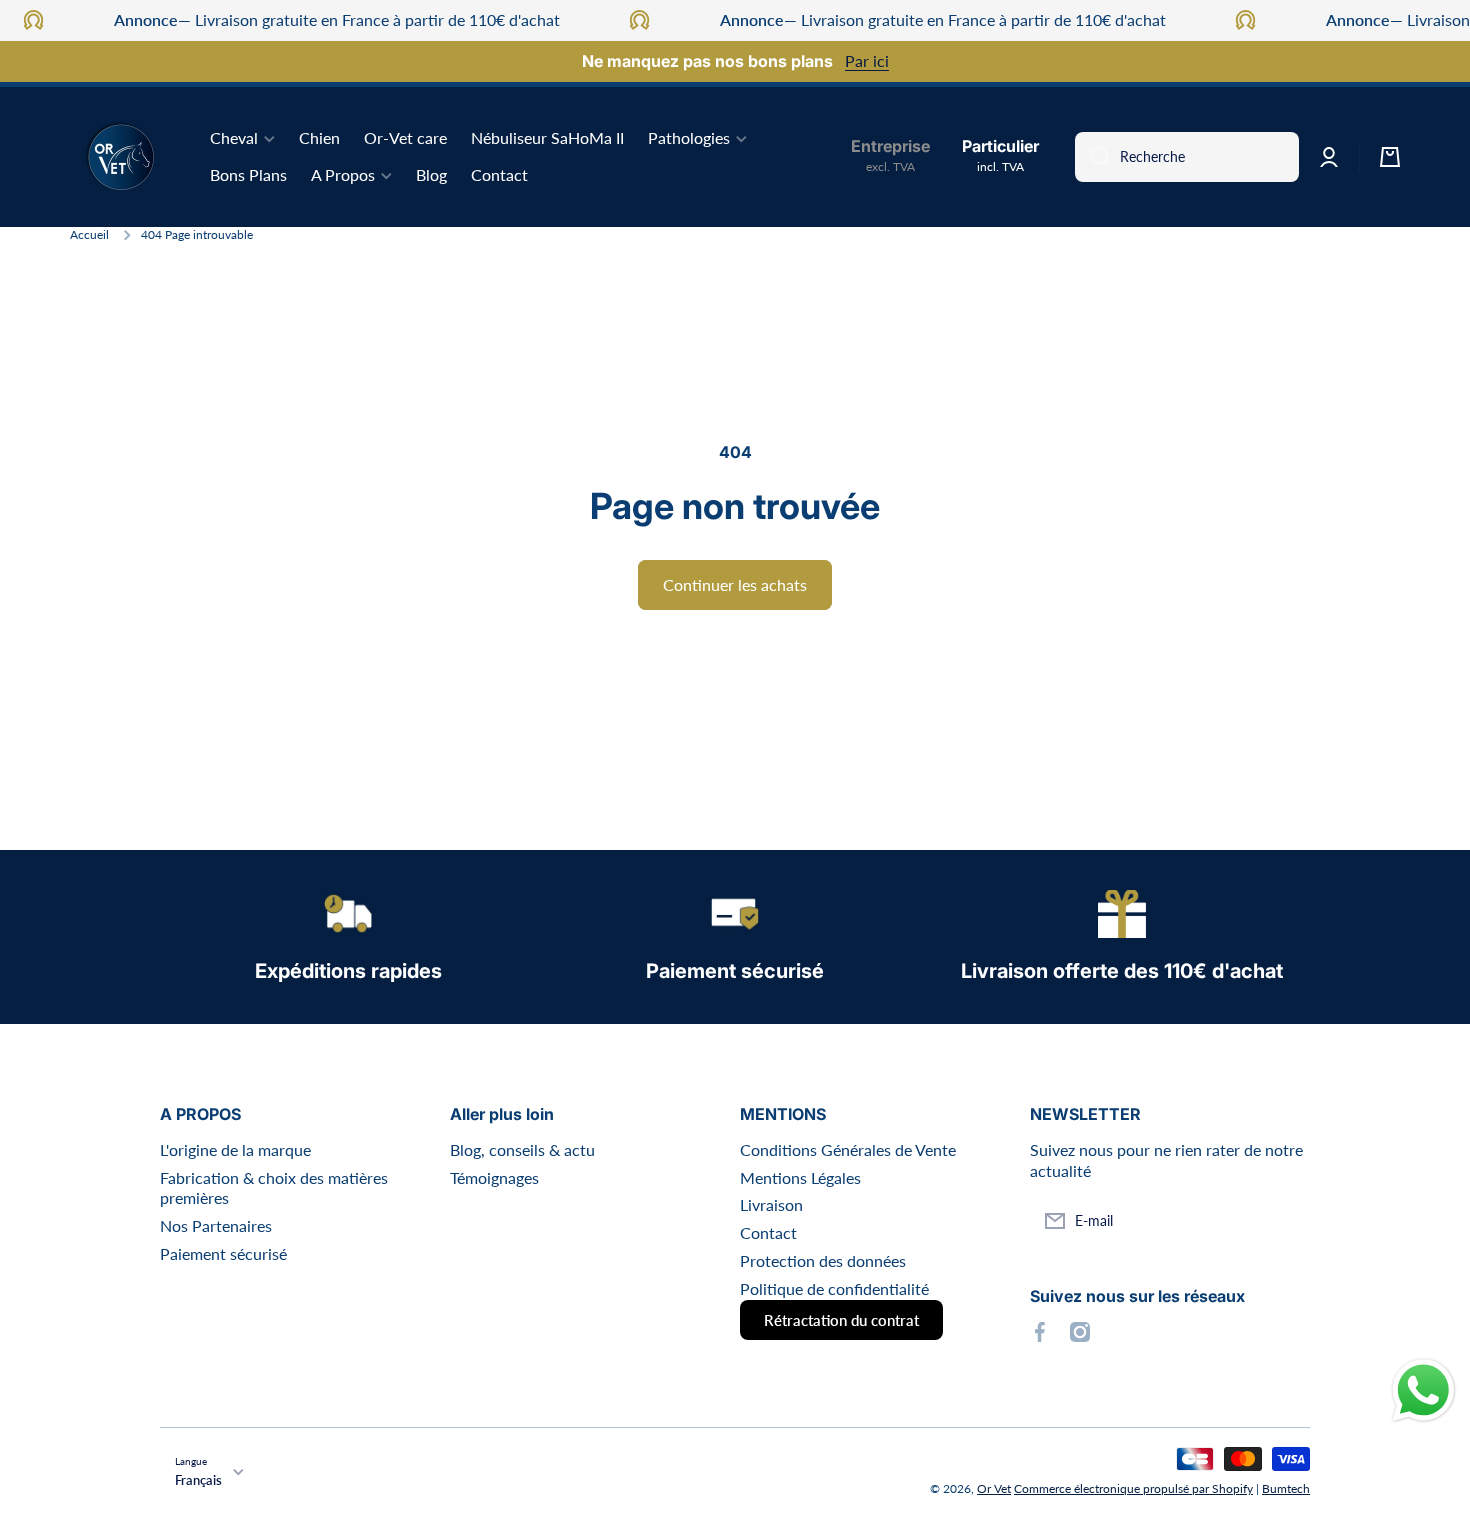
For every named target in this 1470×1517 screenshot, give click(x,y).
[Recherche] (1092, 157)
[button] (1390, 157)
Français (198, 1480)
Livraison (771, 1204)
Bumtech (1286, 1488)
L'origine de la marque (235, 1149)
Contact (768, 1232)
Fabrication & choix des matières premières (274, 1188)
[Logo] (120, 157)
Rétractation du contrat (841, 1320)
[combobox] (1187, 157)
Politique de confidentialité (834, 1288)
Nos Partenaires (216, 1225)
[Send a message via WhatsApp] (1423, 1390)
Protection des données (823, 1260)
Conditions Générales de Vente (848, 1149)
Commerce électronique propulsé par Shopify (1133, 1488)
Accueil (89, 234)
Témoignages (494, 1177)
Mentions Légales (800, 1177)
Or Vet (994, 1488)
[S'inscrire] (1285, 1221)
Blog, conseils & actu (522, 1149)
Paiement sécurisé (223, 1253)
